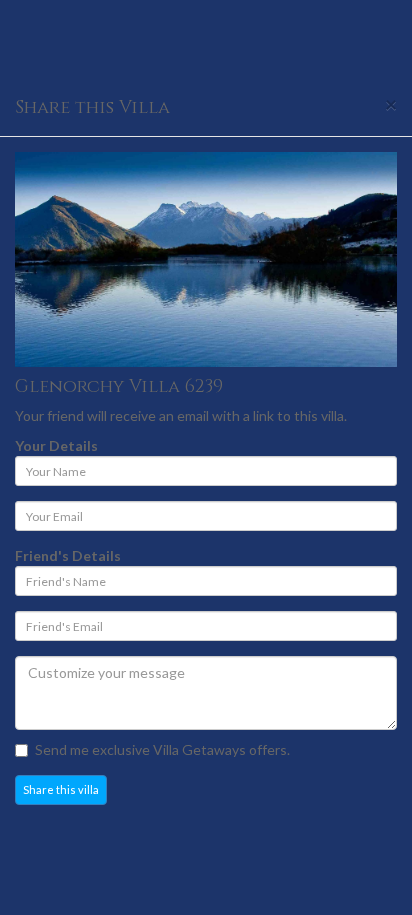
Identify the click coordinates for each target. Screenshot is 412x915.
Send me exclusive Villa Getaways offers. (162, 749)
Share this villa (61, 789)
